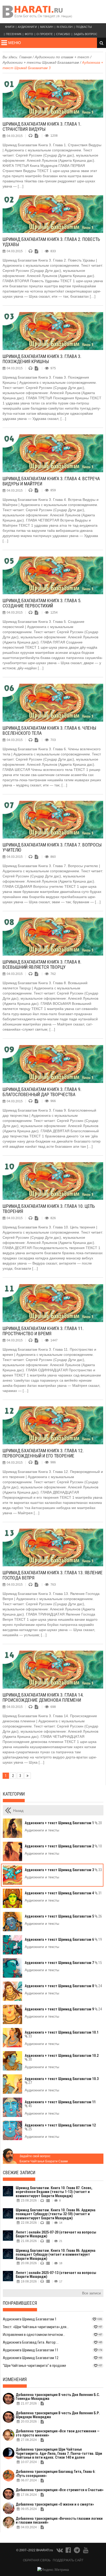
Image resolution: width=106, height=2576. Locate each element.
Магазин (47, 27)
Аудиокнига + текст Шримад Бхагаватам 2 (63, 1846)
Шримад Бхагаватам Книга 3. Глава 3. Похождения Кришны (42, 359)
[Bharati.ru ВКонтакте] (60, 2551)
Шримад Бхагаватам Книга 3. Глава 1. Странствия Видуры (42, 127)
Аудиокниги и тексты (42, 1830)
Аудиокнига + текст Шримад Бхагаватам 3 (63, 1870)
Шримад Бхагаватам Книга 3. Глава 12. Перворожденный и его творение (43, 1453)
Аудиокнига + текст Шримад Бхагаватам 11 (60, 2104)
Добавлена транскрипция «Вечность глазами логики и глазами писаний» (59, 2520)
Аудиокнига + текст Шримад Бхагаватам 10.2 (62, 2057)
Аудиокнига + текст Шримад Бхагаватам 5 (63, 1916)
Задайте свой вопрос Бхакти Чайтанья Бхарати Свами (44, 2159)
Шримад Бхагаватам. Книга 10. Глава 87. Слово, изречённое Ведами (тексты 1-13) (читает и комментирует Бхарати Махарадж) (54, 2192)
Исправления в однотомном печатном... (34, 2335)
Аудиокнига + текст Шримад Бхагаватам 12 (60, 2127)
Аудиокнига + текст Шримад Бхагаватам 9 (63, 2009)
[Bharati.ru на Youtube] (86, 2551)
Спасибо (63, 34)
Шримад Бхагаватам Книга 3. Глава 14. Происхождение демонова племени (43, 1697)
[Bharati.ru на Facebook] (69, 2551)
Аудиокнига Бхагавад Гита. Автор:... (31, 2342)
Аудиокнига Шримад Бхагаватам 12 (31, 2358)
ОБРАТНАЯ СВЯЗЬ (37, 2560)
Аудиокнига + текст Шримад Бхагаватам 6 (63, 1939)
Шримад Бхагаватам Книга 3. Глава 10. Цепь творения (49, 1209)
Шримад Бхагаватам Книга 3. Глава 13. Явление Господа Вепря (53, 1575)
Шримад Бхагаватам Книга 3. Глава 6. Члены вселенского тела (49, 731)
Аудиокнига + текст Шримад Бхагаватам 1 (63, 1823)
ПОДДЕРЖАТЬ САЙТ (68, 2560)
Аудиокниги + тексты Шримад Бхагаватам (41, 62)
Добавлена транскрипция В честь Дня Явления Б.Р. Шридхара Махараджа (58, 2415)
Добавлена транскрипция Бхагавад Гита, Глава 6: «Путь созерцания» (56, 2473)
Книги (10, 27)
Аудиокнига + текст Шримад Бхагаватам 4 (63, 1893)
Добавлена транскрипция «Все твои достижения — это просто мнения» (58, 2433)
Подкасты (84, 27)
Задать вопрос (85, 34)
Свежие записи (19, 2173)
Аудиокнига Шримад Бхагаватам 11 (31, 2350)
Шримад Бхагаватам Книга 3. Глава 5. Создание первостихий (42, 603)
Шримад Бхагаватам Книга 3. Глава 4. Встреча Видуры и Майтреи (51, 481)
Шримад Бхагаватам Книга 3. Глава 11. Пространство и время (43, 1331)
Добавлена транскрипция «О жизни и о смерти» (55, 2504)
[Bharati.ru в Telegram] (77, 2551)
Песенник (14, 34)
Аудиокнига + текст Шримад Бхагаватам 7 (63, 1963)
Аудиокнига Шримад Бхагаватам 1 (30, 2319)
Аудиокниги (27, 27)
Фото (29, 34)
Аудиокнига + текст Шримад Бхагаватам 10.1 (62, 2034)
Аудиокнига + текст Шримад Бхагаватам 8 (63, 1986)
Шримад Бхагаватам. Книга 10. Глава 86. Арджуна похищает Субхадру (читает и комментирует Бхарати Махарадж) (56, 2255)
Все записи (91, 2293)
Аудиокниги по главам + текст (62, 57)
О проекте (45, 34)
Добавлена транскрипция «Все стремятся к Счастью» (60, 2490)
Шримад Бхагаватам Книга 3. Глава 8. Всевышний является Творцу (42, 964)
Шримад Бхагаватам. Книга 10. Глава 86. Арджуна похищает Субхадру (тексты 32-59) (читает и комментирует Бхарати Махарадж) (56, 2214)
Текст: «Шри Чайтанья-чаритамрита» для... (36, 2327)
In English (65, 27)
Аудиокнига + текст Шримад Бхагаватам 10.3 (62, 2081)
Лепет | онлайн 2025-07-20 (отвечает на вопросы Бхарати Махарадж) (56, 2234)
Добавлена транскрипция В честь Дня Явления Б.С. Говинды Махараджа (58, 2397)
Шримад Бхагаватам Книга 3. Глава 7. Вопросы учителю (52, 847)
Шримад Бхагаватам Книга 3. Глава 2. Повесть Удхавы (51, 242)
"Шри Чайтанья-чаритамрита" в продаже (34, 2366)
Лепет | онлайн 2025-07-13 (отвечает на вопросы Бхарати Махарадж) (56, 2275)
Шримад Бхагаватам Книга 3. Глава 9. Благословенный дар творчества (42, 1092)
